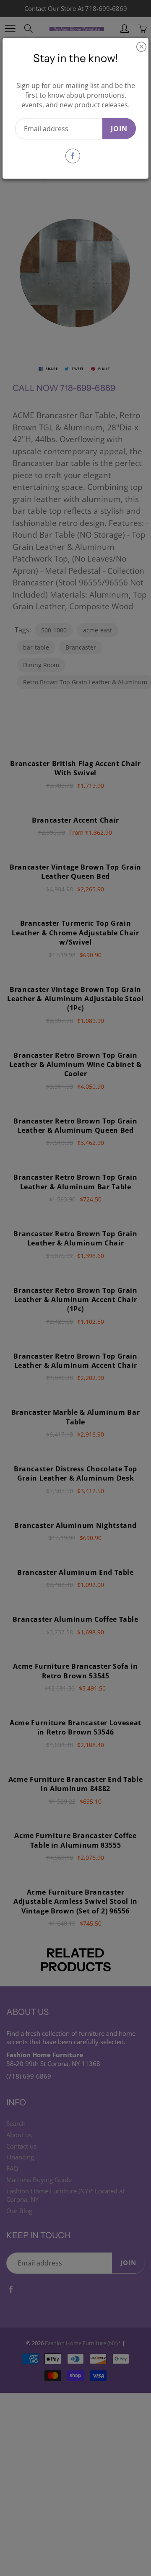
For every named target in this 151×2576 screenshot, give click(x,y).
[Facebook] (73, 156)
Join (119, 128)
